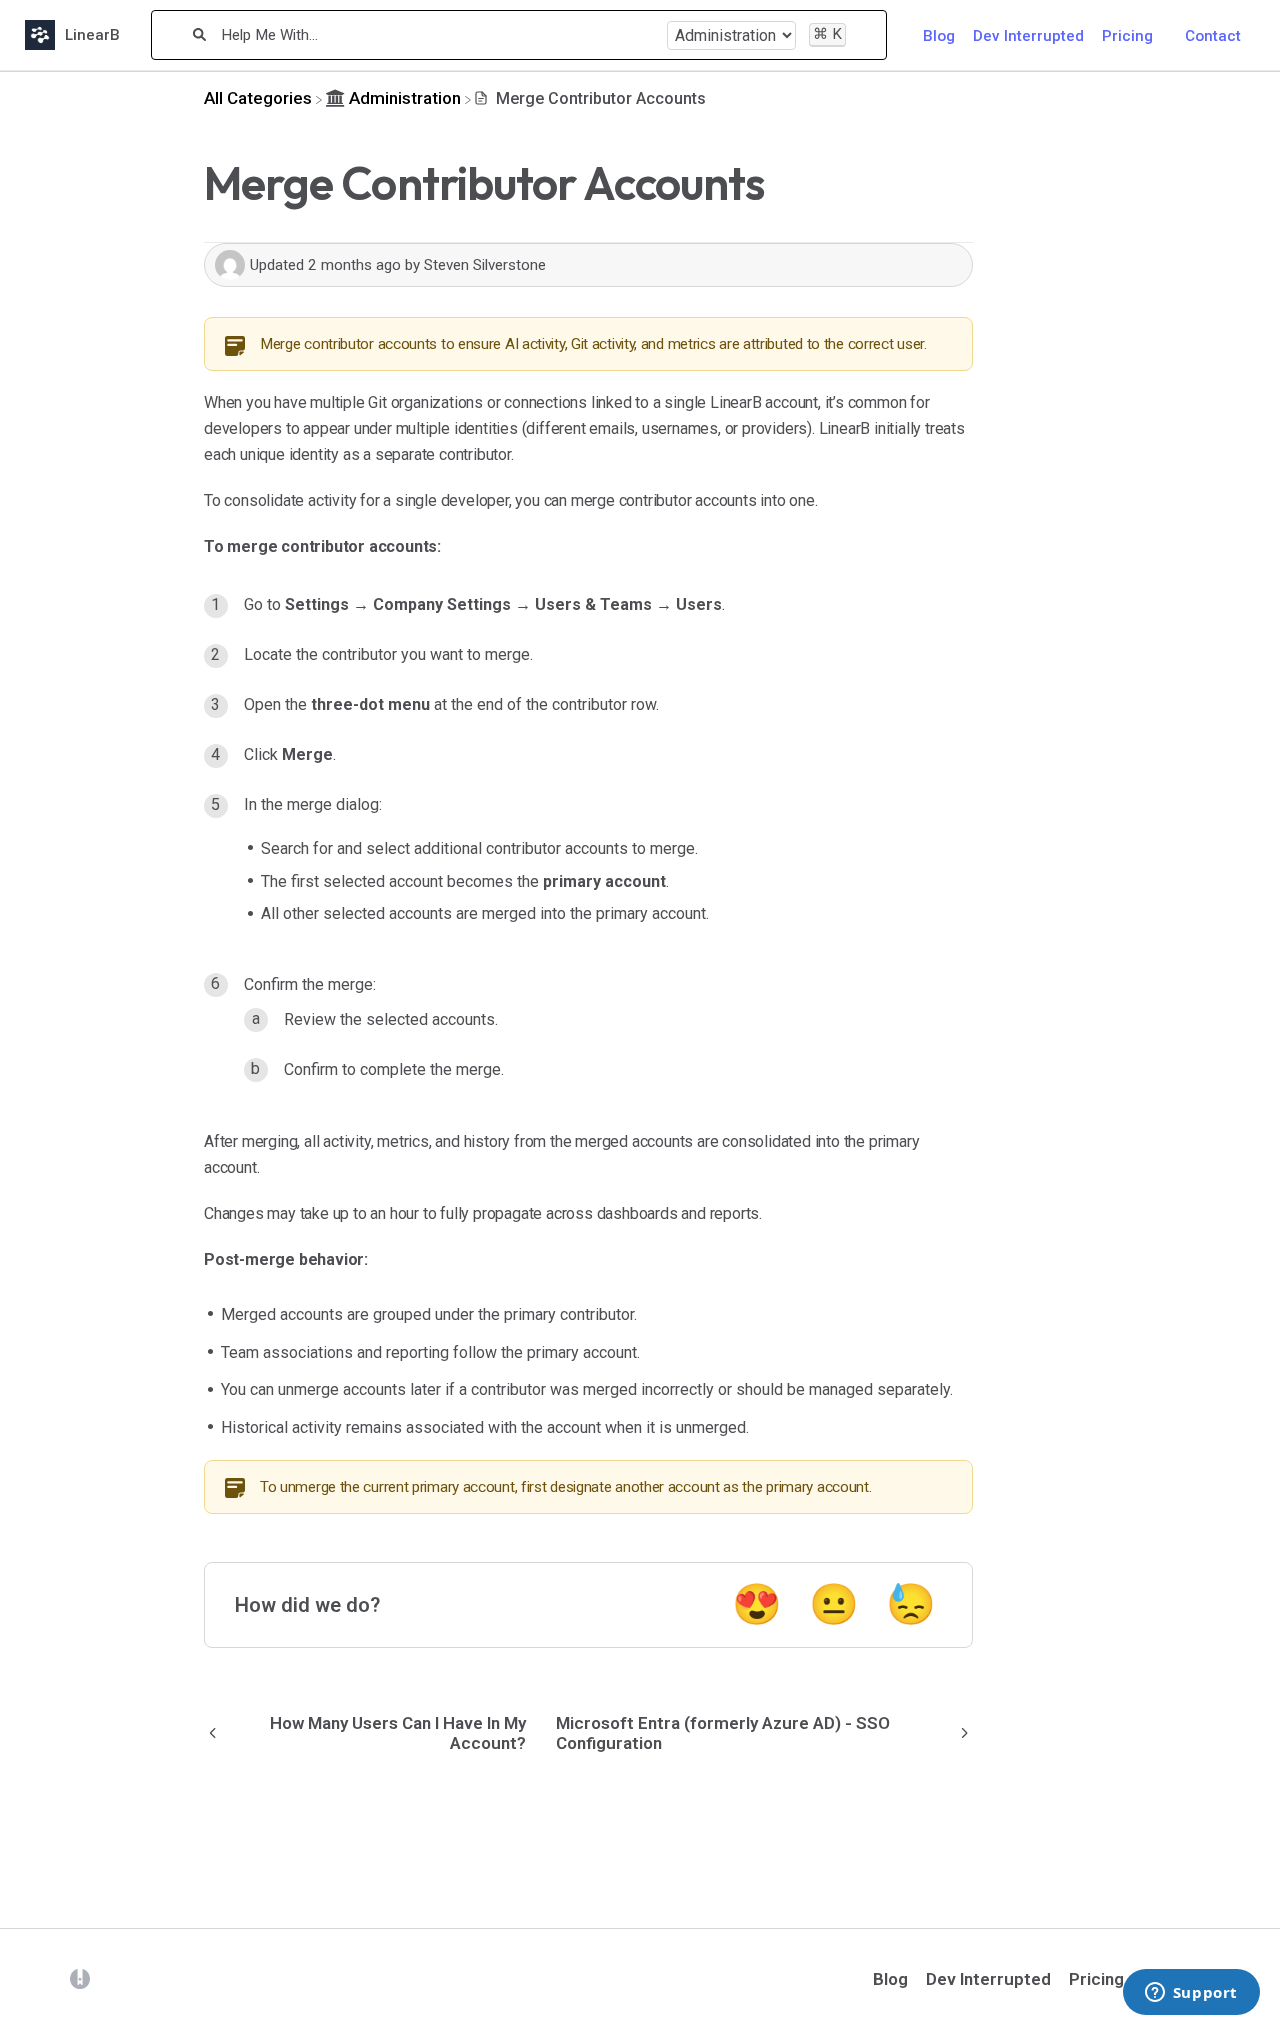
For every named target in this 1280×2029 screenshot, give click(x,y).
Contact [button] (1213, 36)
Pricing (1127, 36)
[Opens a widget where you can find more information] (1191, 1994)
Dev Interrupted (1028, 36)
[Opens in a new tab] (80, 1978)
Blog (939, 36)
